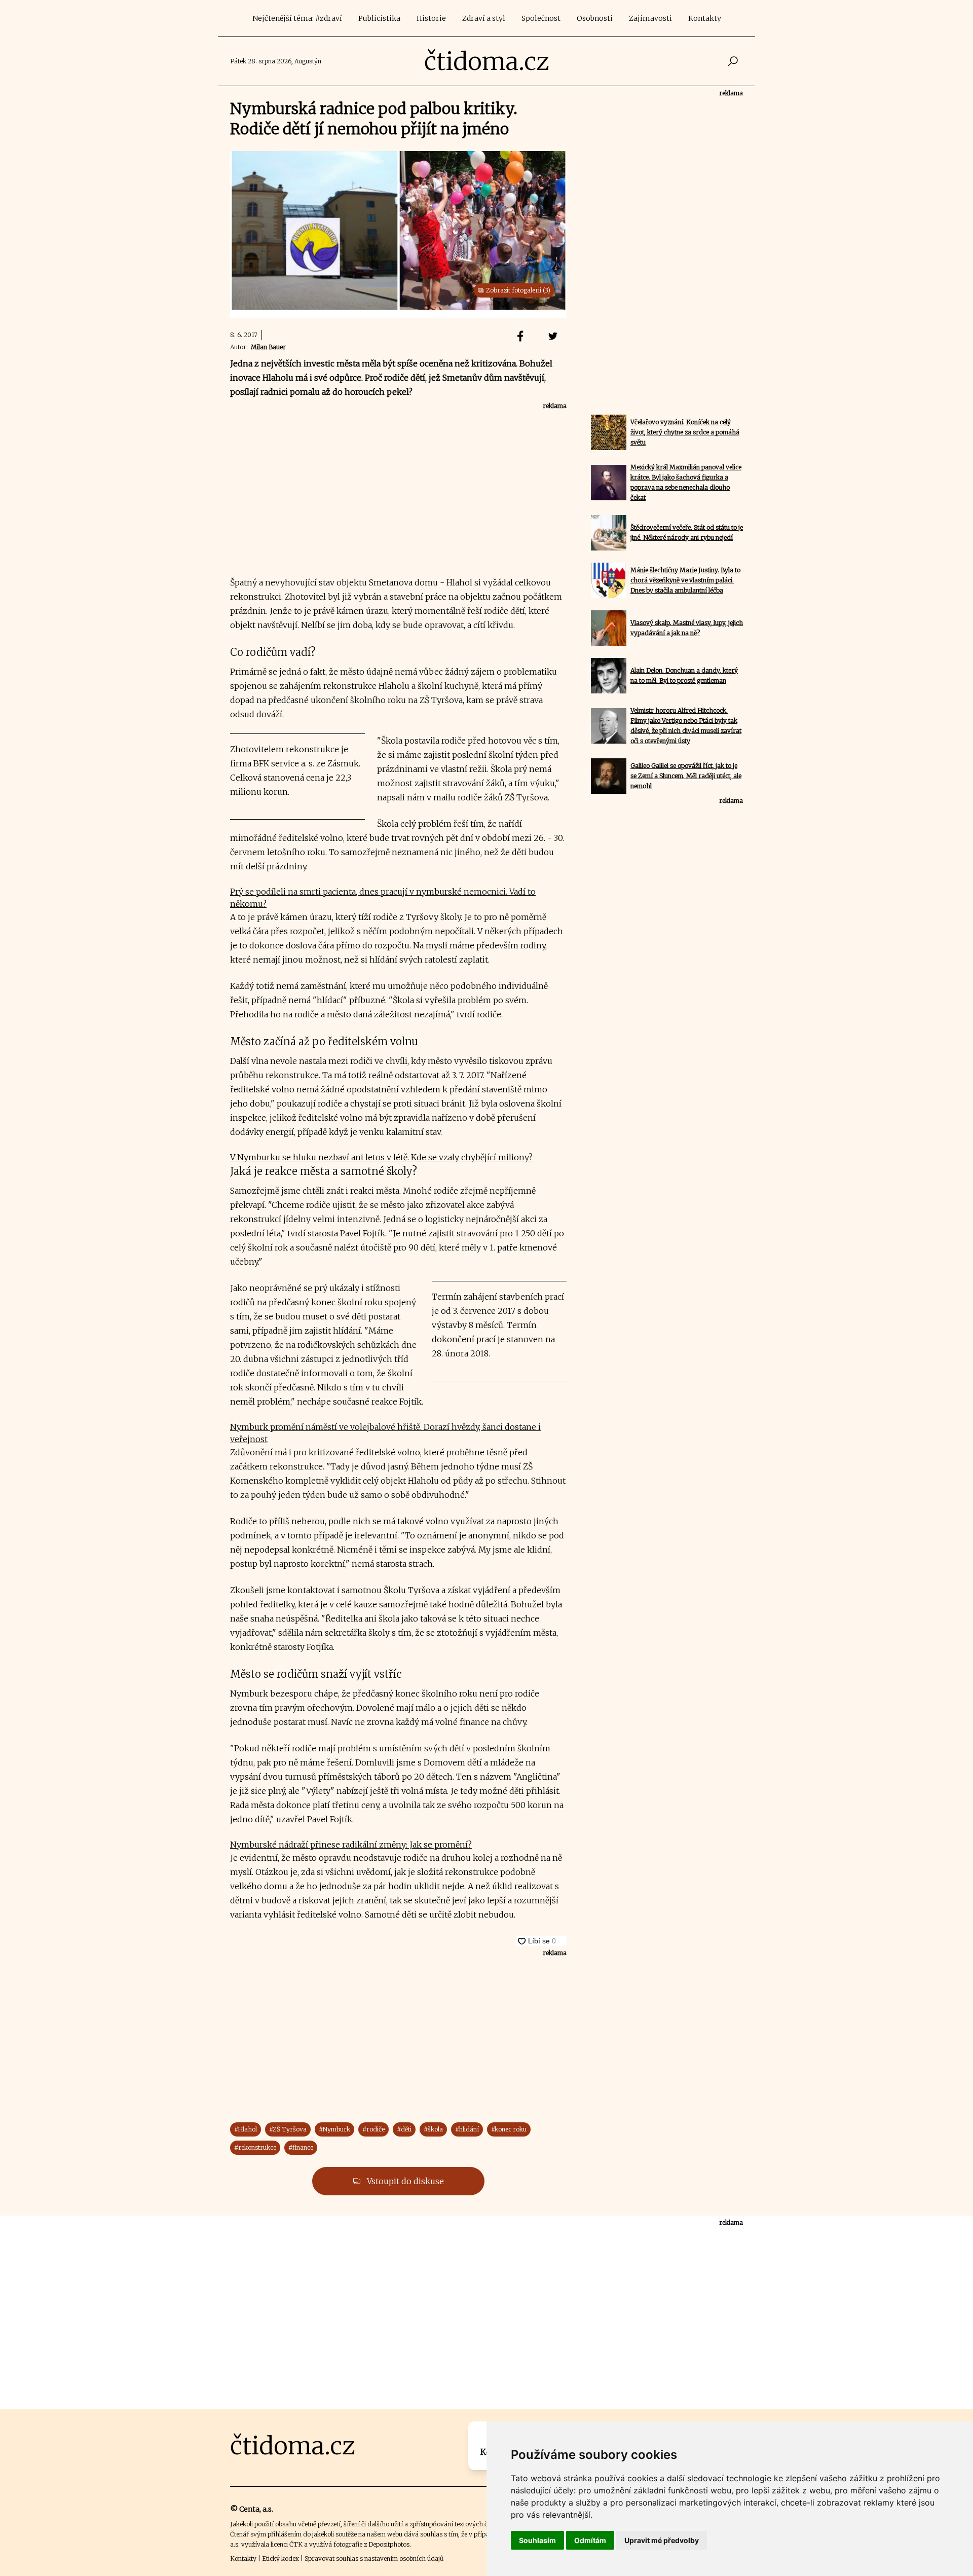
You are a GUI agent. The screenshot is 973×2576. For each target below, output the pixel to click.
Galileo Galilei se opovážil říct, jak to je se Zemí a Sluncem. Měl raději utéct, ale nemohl (686, 776)
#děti (404, 2129)
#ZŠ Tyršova (288, 2129)
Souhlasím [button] (537, 2540)
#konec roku (509, 2129)
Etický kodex (280, 2559)
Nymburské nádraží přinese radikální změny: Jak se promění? (351, 1845)
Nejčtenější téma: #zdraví (297, 18)
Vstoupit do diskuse (404, 2181)
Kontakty (705, 18)
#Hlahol (246, 2129)
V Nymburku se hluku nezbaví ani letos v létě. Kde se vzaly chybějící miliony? (381, 1157)
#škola (433, 2129)
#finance (301, 2147)
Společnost (541, 18)
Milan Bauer (268, 347)
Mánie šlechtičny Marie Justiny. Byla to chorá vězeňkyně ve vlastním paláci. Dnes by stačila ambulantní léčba (685, 580)
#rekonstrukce (255, 2147)
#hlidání (467, 2129)
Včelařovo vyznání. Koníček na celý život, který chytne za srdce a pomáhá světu (685, 432)
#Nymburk (334, 2129)
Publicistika (379, 18)
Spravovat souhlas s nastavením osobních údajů (374, 2559)
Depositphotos (389, 2544)
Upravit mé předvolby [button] (662, 2540)
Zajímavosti (650, 18)
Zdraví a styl (484, 18)
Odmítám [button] (590, 2540)
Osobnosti (595, 18)
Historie (431, 18)
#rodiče (373, 2129)
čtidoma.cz (487, 61)
